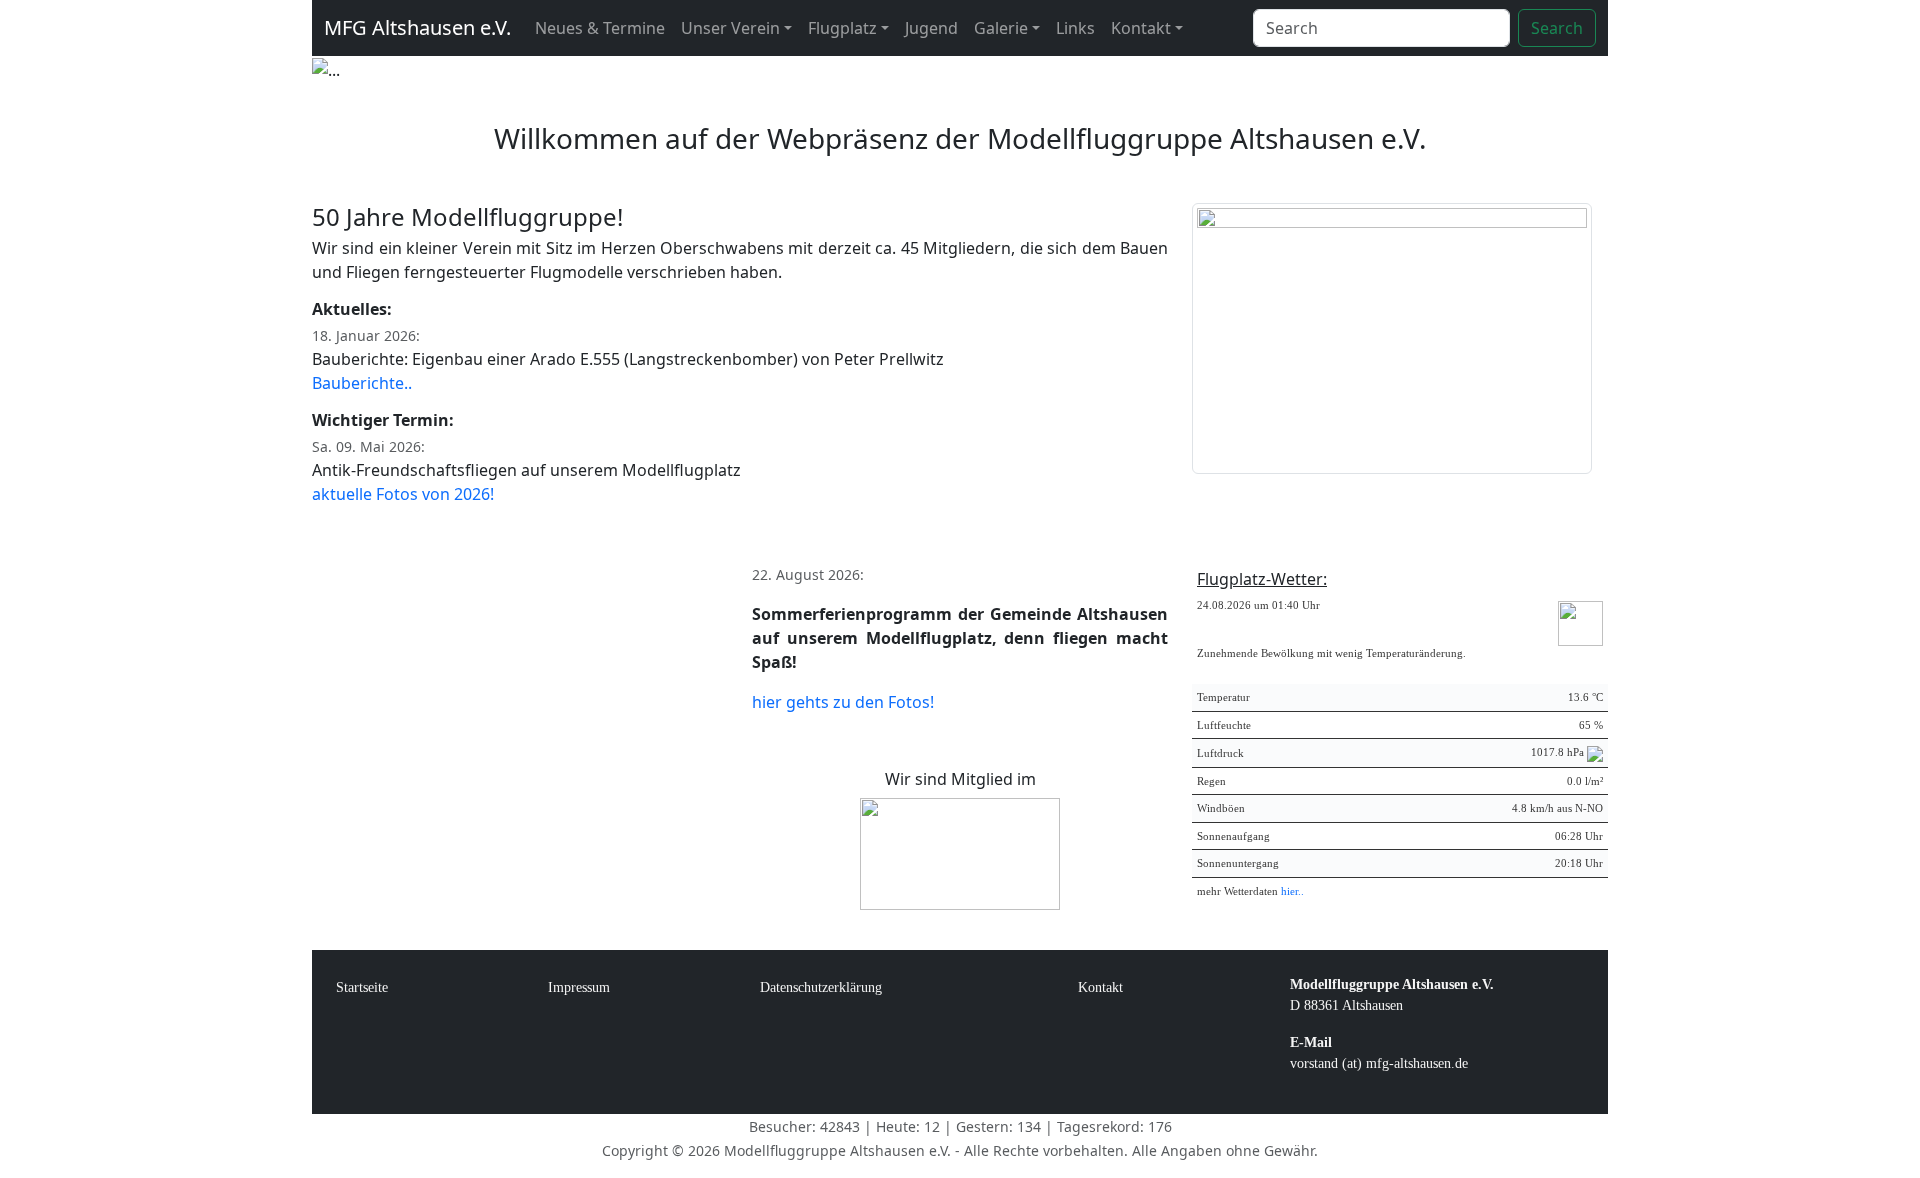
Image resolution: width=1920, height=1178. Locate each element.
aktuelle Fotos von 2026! (403, 494)
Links (1075, 28)
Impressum (579, 987)
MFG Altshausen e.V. (417, 27)
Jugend (931, 28)
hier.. (1292, 891)
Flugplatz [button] (842, 28)
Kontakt (1100, 987)
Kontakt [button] (1141, 28)
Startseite (362, 987)
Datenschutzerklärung (821, 987)
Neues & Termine (600, 28)
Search (1557, 28)
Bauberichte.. (362, 383)
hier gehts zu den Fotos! (843, 702)
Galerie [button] (1001, 28)
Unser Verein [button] (730, 28)
